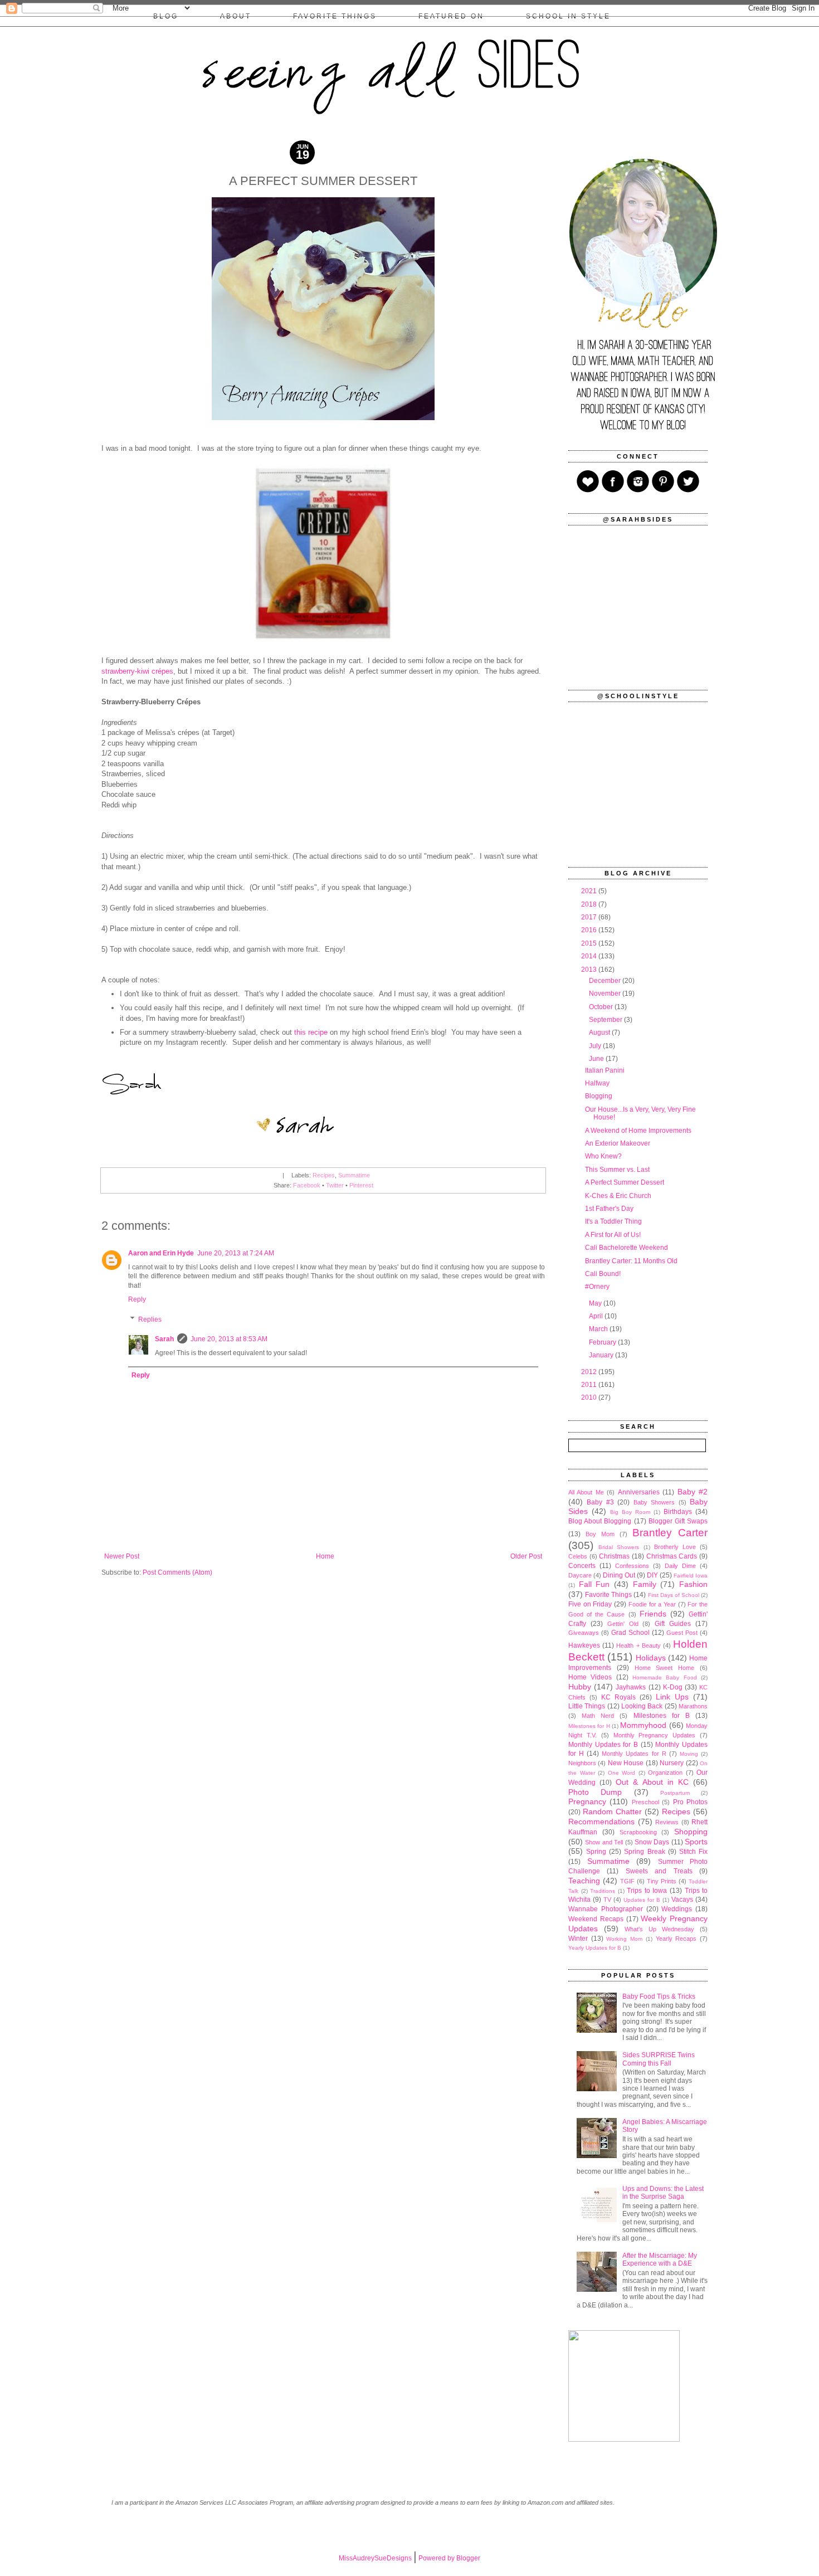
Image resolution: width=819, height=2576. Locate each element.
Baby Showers (654, 1502)
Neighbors (582, 1763)
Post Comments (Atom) (177, 1572)
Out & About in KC (652, 1782)
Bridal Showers (619, 1547)
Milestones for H (589, 1726)
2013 (590, 970)
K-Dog (673, 1687)
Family (645, 1584)
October (602, 1007)
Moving (689, 1754)
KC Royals (618, 1697)
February (603, 1342)
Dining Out (619, 1575)
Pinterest (361, 1185)
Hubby (580, 1687)
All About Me (586, 1492)
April (597, 1316)
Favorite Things (608, 1595)
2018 (590, 904)
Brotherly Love (675, 1547)
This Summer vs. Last (617, 1170)
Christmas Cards (672, 1556)
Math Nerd (598, 1716)
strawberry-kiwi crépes (137, 671)
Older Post (526, 1556)
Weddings (677, 1909)
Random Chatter (612, 1812)
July (596, 1046)
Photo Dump (595, 1792)
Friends (653, 1614)
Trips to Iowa (647, 1891)
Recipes (324, 1175)
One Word (622, 1773)
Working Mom (624, 1939)
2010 (590, 1397)
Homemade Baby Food (665, 1677)
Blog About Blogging (600, 1521)
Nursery (672, 1763)
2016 (590, 930)
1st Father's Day (609, 1209)
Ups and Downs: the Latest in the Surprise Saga (663, 2193)
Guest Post (682, 1633)
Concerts (582, 1566)
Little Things (587, 1706)
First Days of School (674, 1595)
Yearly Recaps (676, 1939)
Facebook (307, 1185)
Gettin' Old (623, 1624)
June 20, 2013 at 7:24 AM (236, 1253)
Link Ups (672, 1697)
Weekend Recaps (596, 1919)
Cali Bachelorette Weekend (627, 1248)
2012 (590, 1372)
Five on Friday (590, 1604)
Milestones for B (662, 1716)
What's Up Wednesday (659, 1929)
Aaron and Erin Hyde (161, 1253)
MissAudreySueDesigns (375, 2558)
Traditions (603, 1891)
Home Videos (590, 1677)
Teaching (584, 1881)
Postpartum (675, 1793)
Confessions (632, 1566)
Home (325, 1556)
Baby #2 (693, 1492)
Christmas (614, 1556)
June (597, 1059)
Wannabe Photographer (606, 1909)
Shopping (691, 1832)
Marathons (693, 1706)
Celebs (578, 1556)
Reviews (667, 1822)
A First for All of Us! (613, 1235)
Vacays (682, 1900)
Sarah (164, 1339)
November (606, 994)
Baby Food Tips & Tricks (659, 1996)
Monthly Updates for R (634, 1754)
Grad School (630, 1633)
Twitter (335, 1185)
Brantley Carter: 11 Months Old (631, 1261)
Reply (137, 1299)
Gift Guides (673, 1624)
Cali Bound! (603, 1274)
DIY (652, 1575)
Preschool (645, 1802)
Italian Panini (605, 1070)
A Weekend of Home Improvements (638, 1131)
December (606, 981)
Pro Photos (690, 1802)
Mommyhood (643, 1725)
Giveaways (584, 1633)
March (599, 1329)
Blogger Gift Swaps (678, 1521)
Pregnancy (587, 1801)
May (596, 1303)
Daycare (580, 1575)
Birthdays (678, 1512)
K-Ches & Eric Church (618, 1196)
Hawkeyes (584, 1645)
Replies (150, 1319)
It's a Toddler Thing (613, 1221)
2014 (590, 956)
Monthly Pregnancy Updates (655, 1735)
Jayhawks (631, 1687)
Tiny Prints (662, 1881)
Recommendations (601, 1822)
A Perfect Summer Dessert (625, 1182)
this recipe (311, 1032)
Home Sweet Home (665, 1668)
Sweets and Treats (659, 1871)
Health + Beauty (638, 1645)
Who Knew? (603, 1156)
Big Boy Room (630, 1512)
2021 (590, 891)
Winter (578, 1939)
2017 (590, 917)
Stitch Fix (693, 1852)
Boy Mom (600, 1534)
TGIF (627, 1881)
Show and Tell (604, 1842)
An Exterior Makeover (618, 1143)
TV (607, 1900)
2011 (590, 1385)
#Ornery (597, 1287)
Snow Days (652, 1842)
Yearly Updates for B (595, 1948)
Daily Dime (680, 1566)
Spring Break (644, 1852)
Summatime (354, 1175)
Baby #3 (600, 1502)
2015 (590, 943)
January (602, 1355)
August (600, 1033)
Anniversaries (639, 1492)
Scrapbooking (638, 1832)
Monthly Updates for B (603, 1745)
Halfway (597, 1083)
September (606, 1020)
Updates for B (642, 1900)
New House (626, 1763)
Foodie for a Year (652, 1604)
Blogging (599, 1096)
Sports (696, 1842)
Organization (665, 1772)
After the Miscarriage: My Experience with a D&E (660, 2260)
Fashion (693, 1584)
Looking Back (642, 1706)
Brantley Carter (670, 1533)
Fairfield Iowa (691, 1576)
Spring (596, 1852)
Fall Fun (594, 1584)
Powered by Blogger (449, 2558)
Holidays (651, 1658)
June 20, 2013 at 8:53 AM (229, 1339)
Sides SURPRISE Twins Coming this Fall (659, 2059)
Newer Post (122, 1556)
